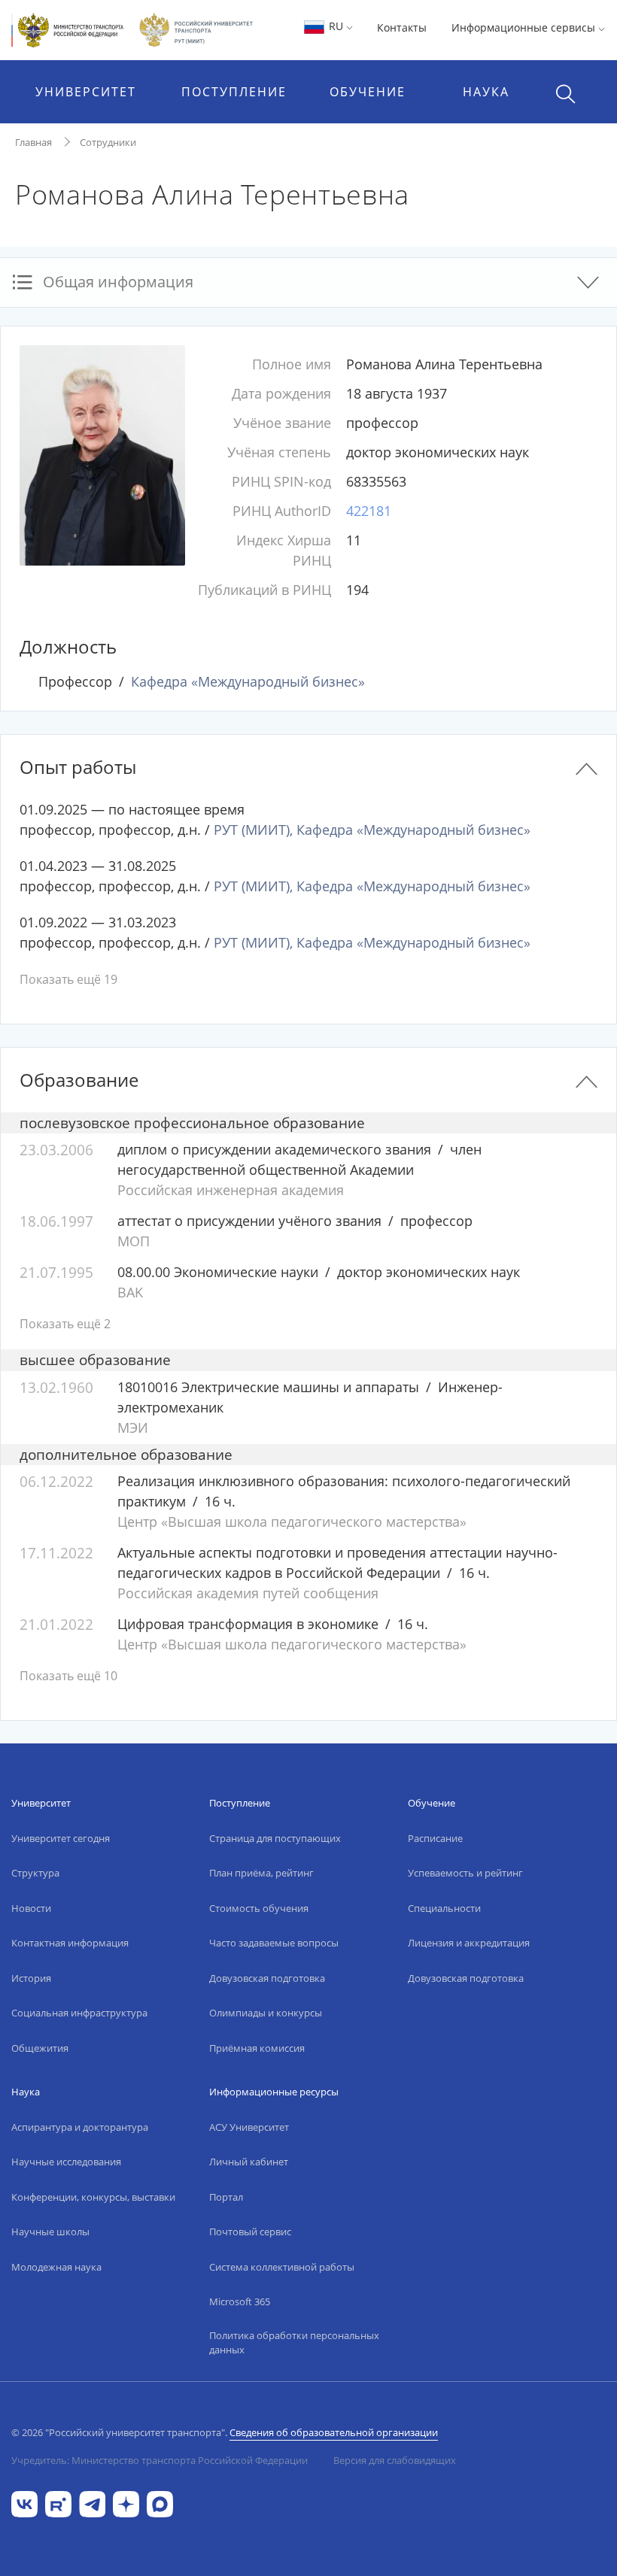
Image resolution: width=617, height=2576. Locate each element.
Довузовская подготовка (267, 1978)
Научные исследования (66, 2162)
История (31, 1978)
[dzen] (126, 2503)
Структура (35, 1873)
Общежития (40, 2048)
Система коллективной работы (282, 2267)
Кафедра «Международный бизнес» (248, 681)
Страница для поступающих (275, 1838)
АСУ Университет (249, 2127)
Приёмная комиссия (257, 2048)
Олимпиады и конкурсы (266, 2013)
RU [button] (336, 26)
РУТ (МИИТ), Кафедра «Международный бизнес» (372, 830)
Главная (33, 142)
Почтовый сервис (250, 2232)
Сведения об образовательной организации (334, 2432)
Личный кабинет (249, 2162)
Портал (226, 2197)
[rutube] (58, 2503)
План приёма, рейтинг (261, 1873)
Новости (31, 1908)
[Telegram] (92, 2503)
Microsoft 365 (240, 2301)
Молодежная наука (56, 2267)
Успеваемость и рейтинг (465, 1873)
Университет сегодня (61, 1838)
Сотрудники (108, 142)
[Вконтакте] (24, 2503)
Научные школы (50, 2232)
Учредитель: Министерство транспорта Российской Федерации (160, 2460)
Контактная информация (70, 1943)
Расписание (435, 1838)
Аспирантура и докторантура (80, 2127)
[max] (160, 2503)
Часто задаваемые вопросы (274, 1943)
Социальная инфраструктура (79, 2013)
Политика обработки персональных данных (294, 2343)
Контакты (402, 27)
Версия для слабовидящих (395, 2460)
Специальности (444, 1908)
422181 (369, 511)
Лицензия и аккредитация (469, 1943)
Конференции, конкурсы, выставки (93, 2197)
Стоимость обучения (259, 1908)
